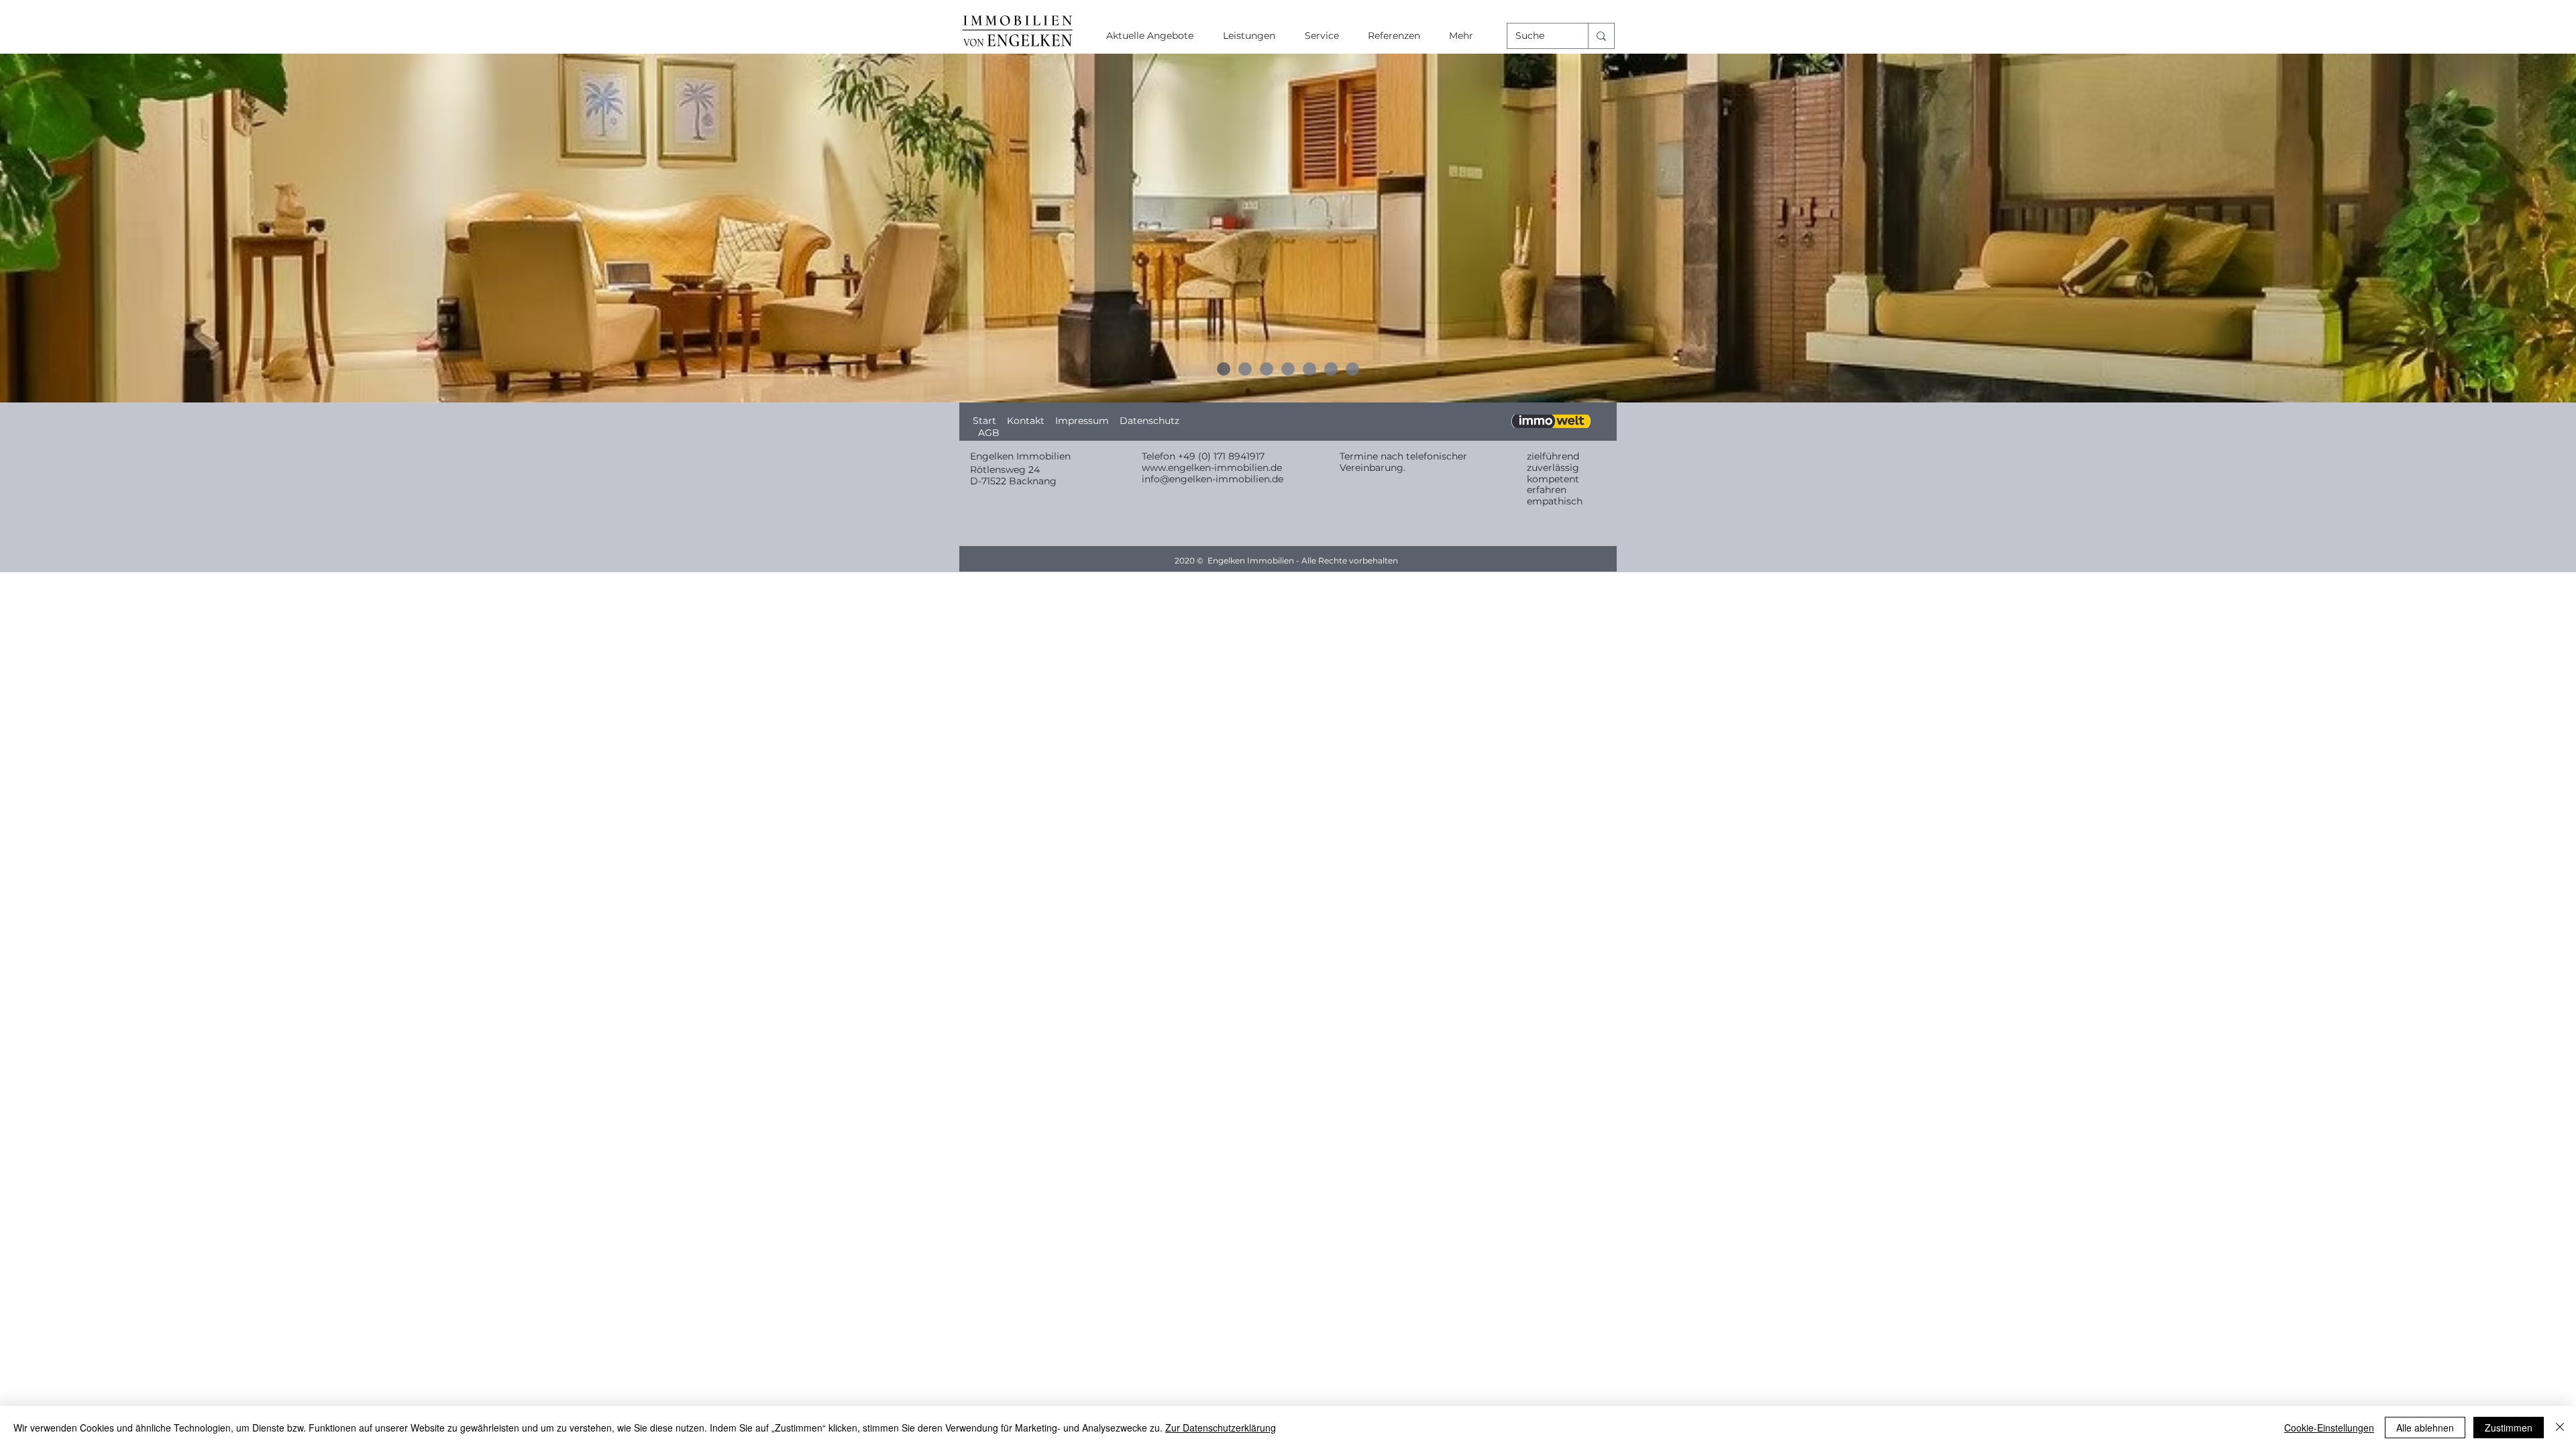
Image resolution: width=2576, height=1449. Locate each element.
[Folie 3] (1267, 369)
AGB (990, 433)
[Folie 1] (1224, 369)
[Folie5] (1309, 369)
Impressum (1087, 421)
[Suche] (1601, 36)
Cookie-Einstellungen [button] (2329, 1428)
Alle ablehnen (2425, 1428)
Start (986, 421)
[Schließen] (2560, 1428)
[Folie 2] (1245, 369)
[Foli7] (1352, 369)
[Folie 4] (1288, 369)
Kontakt (1026, 421)
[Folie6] (1331, 369)
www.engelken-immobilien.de (1212, 468)
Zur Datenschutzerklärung (1221, 1428)
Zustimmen (2509, 1428)
